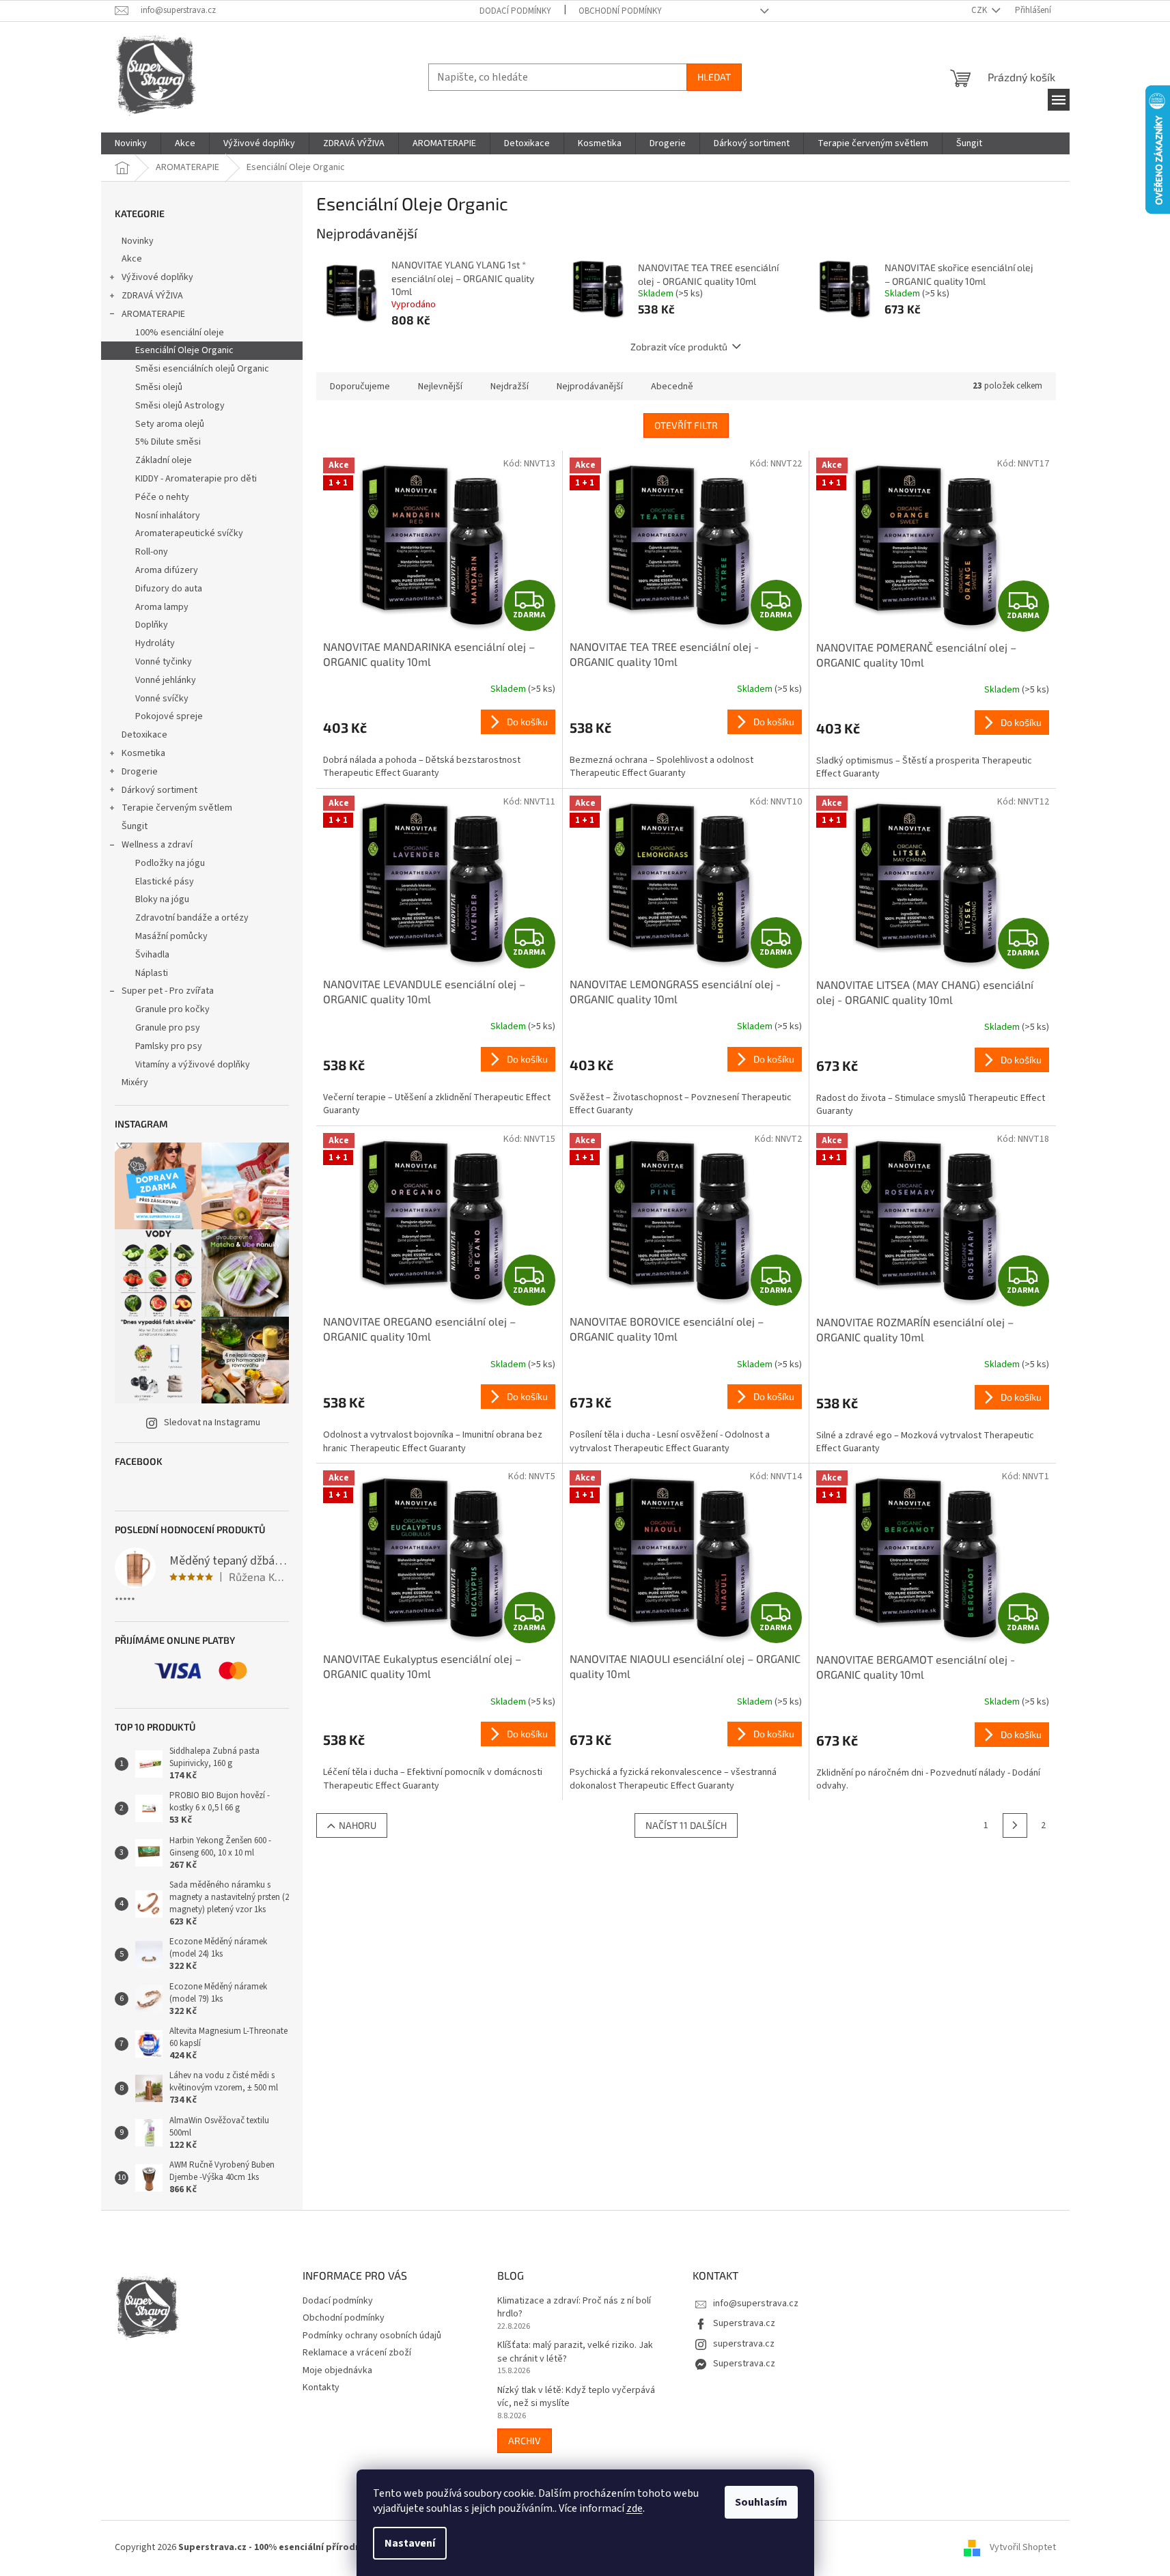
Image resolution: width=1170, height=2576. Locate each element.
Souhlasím (761, 2502)
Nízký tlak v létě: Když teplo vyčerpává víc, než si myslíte (576, 2397)
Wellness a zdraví (157, 845)
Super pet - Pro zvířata (168, 991)
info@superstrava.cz (756, 2304)
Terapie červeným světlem (177, 808)
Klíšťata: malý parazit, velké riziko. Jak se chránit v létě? (575, 2352)
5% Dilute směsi (168, 442)
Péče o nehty (162, 497)
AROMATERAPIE (153, 314)
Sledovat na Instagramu (212, 1423)
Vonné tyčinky (164, 662)
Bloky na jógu (162, 899)
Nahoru (358, 1825)
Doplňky (152, 625)
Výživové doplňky (157, 277)
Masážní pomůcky (171, 936)
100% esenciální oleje (180, 333)
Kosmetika (143, 753)
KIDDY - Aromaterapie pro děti (196, 479)
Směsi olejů (159, 387)
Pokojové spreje (169, 716)
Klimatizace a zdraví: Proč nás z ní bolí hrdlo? (574, 2308)
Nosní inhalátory (168, 516)
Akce (132, 259)
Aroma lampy (162, 607)
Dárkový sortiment (159, 790)
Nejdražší (510, 387)
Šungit (135, 826)
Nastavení (410, 2543)
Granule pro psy (168, 1028)
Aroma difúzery (167, 570)
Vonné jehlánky (166, 680)
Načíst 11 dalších (686, 1825)
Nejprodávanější (590, 387)
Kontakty (321, 2388)
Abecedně (672, 387)
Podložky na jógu (170, 863)
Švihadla (152, 955)
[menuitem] (131, 143)
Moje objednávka (337, 2370)
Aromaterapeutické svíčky (189, 533)
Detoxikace (144, 735)
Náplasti (152, 973)
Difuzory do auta (169, 589)
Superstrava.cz (744, 2323)
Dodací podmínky (515, 11)
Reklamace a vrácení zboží (357, 2353)
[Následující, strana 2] (1015, 1825)
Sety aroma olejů (170, 424)
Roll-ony (152, 552)
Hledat (714, 77)
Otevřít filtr (686, 425)
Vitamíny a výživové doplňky (193, 1065)
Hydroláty (155, 643)
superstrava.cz (744, 2344)
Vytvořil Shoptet (1023, 2547)
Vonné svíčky (162, 699)
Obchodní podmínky (620, 11)
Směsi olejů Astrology (180, 406)
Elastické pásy (165, 882)
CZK (980, 10)
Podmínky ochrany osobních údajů (372, 2336)
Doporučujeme (360, 387)
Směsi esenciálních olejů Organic (202, 369)
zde (635, 2508)
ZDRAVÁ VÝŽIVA (152, 296)
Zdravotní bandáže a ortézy (192, 918)
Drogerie (140, 772)
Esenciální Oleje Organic (184, 350)
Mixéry (135, 1082)
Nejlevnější (440, 387)
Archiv (525, 2440)
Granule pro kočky (172, 1009)
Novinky (138, 241)
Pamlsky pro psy (169, 1046)
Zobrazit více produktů (679, 347)
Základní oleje (164, 460)
